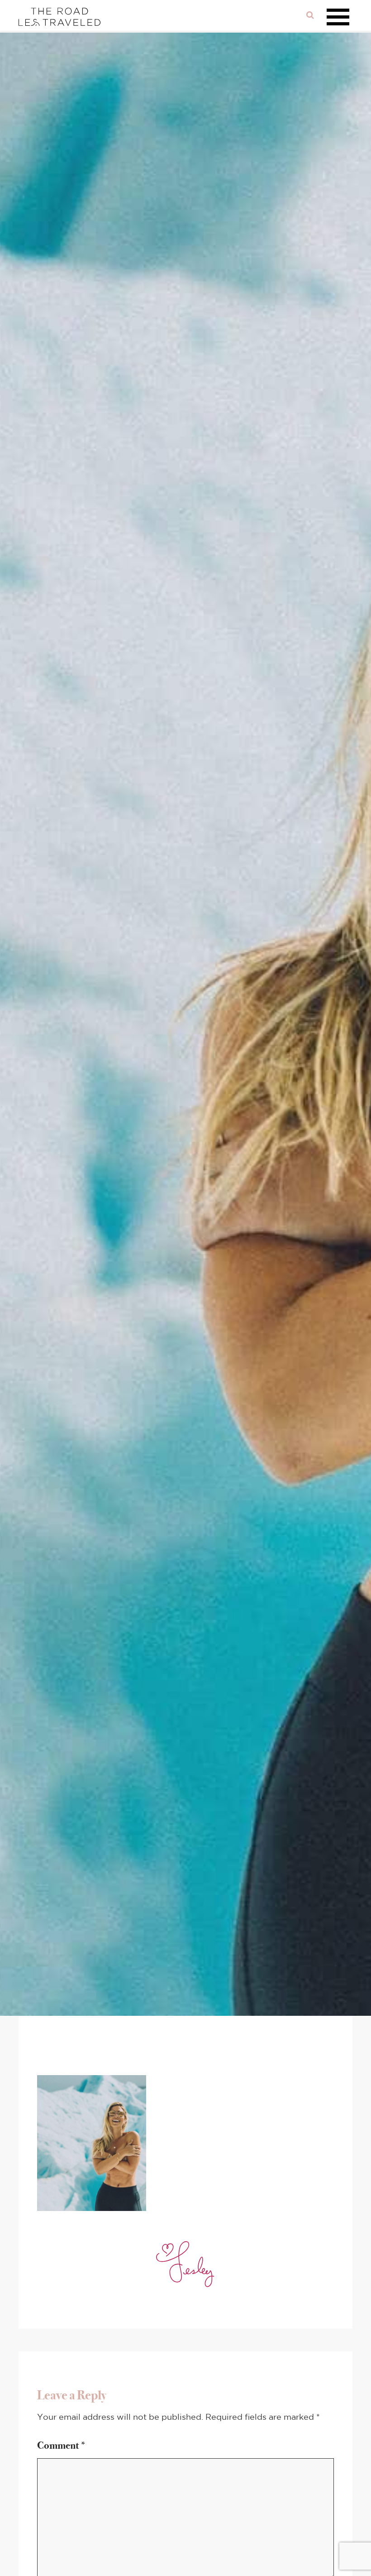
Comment (62, 2445)
